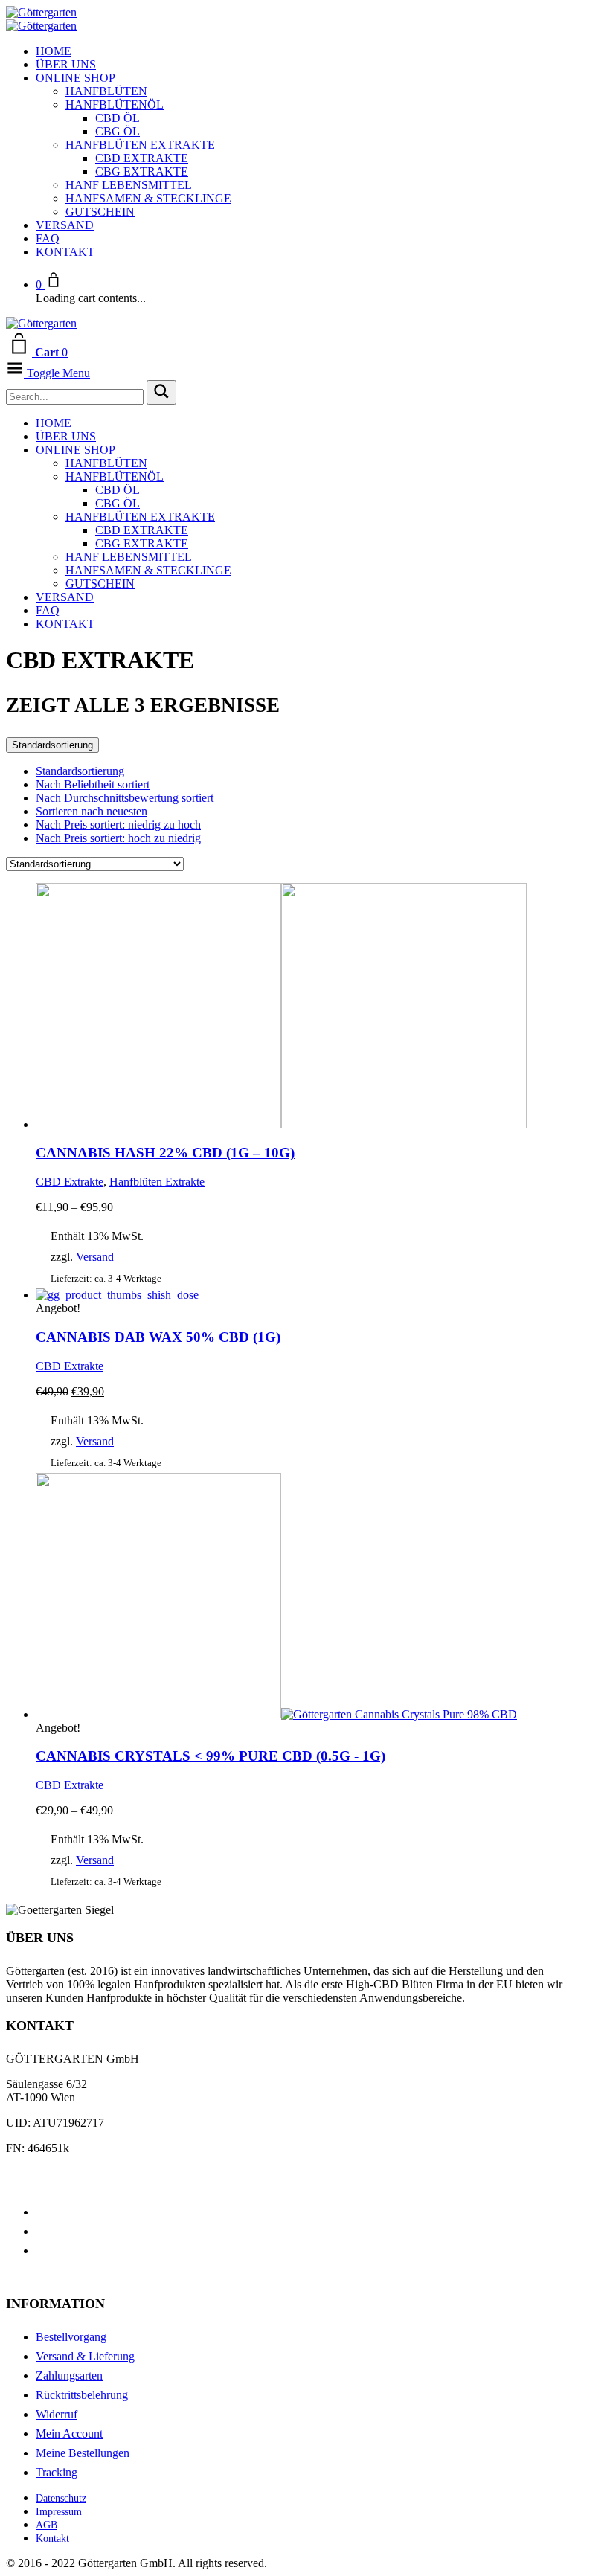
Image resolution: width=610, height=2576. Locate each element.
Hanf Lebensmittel (129, 185)
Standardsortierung (52, 745)
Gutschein (100, 212)
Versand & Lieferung (85, 2356)
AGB (46, 2525)
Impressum (59, 2512)
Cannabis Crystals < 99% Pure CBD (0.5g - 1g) (211, 1756)
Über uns (66, 64)
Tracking (57, 2472)
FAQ (48, 238)
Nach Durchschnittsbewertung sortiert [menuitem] (125, 798)
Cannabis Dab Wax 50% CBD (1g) (158, 1337)
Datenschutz (61, 2498)
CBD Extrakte (142, 158)
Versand (65, 225)
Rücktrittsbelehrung (82, 2395)
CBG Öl (118, 131)
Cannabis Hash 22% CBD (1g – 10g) (165, 1153)
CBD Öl (118, 118)
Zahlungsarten (69, 2376)
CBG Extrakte (142, 171)
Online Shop (76, 78)
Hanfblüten (106, 91)
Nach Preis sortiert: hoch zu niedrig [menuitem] (118, 838)
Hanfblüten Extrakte (140, 145)
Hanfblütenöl (115, 105)
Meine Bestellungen (83, 2453)
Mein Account (69, 2434)
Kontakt (65, 252)
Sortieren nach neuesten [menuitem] (91, 811)
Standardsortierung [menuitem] (80, 771)
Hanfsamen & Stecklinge (148, 198)
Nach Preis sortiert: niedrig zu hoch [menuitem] (118, 825)
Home (54, 51)
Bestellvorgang (71, 2337)
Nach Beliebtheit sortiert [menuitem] (93, 784)
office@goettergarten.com (67, 2173)
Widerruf (57, 2414)
